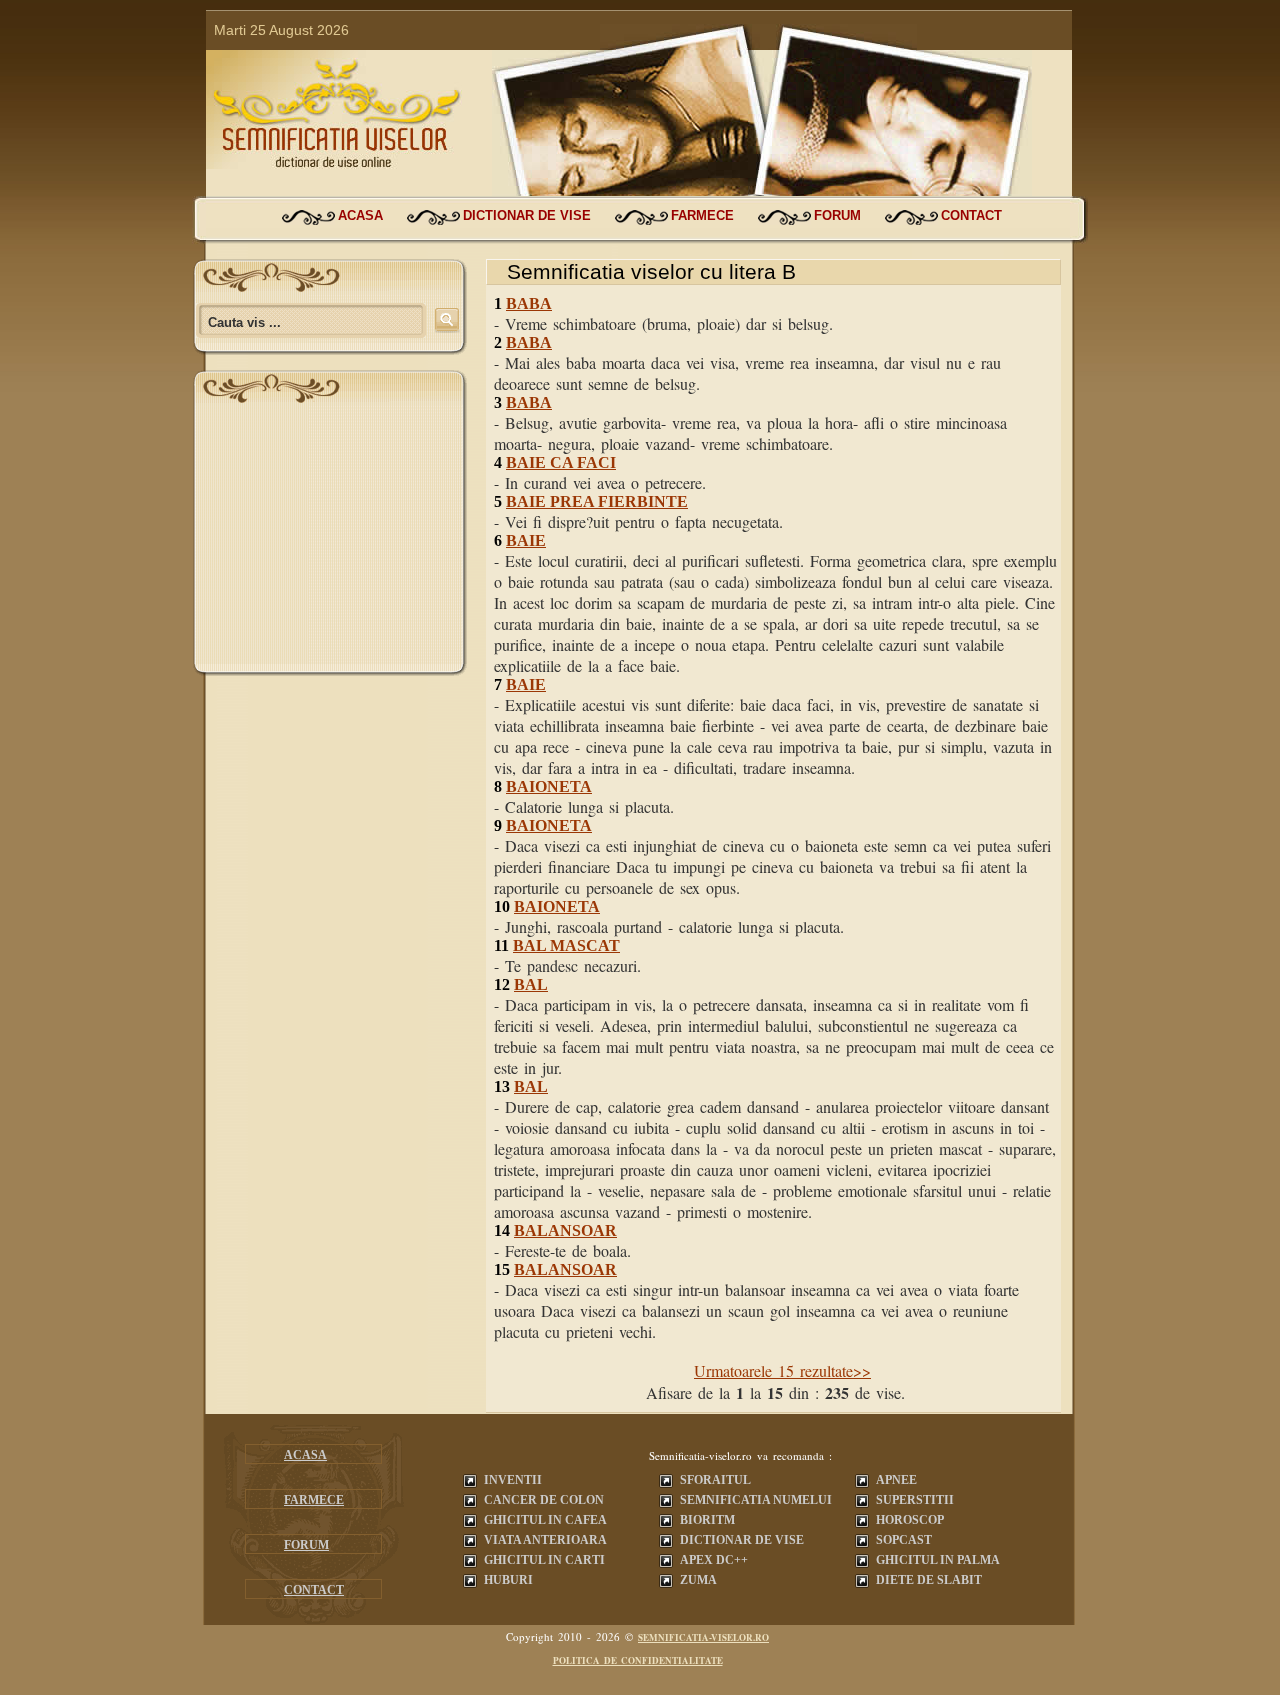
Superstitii (915, 1500)
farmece (702, 215)
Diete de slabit (929, 1580)
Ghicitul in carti (544, 1560)
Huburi (508, 1580)
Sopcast (904, 1540)
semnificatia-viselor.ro (703, 1637)
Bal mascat (566, 945)
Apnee (896, 1480)
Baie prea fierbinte (597, 501)
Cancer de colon (544, 1500)
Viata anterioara (545, 1540)
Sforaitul (715, 1480)
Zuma (698, 1580)
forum (837, 215)
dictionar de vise (527, 215)
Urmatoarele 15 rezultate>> (782, 1370)
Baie (526, 540)
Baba (529, 303)
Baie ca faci (561, 462)
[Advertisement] (330, 539)
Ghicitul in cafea (545, 1520)
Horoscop (910, 1520)
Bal (531, 984)
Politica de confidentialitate (638, 1660)
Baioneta (549, 786)
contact (971, 215)
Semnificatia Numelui (756, 1500)
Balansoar (565, 1230)
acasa (360, 215)
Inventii (513, 1480)
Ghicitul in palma (938, 1560)
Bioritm (707, 1520)
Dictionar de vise (742, 1540)
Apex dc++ (714, 1560)
